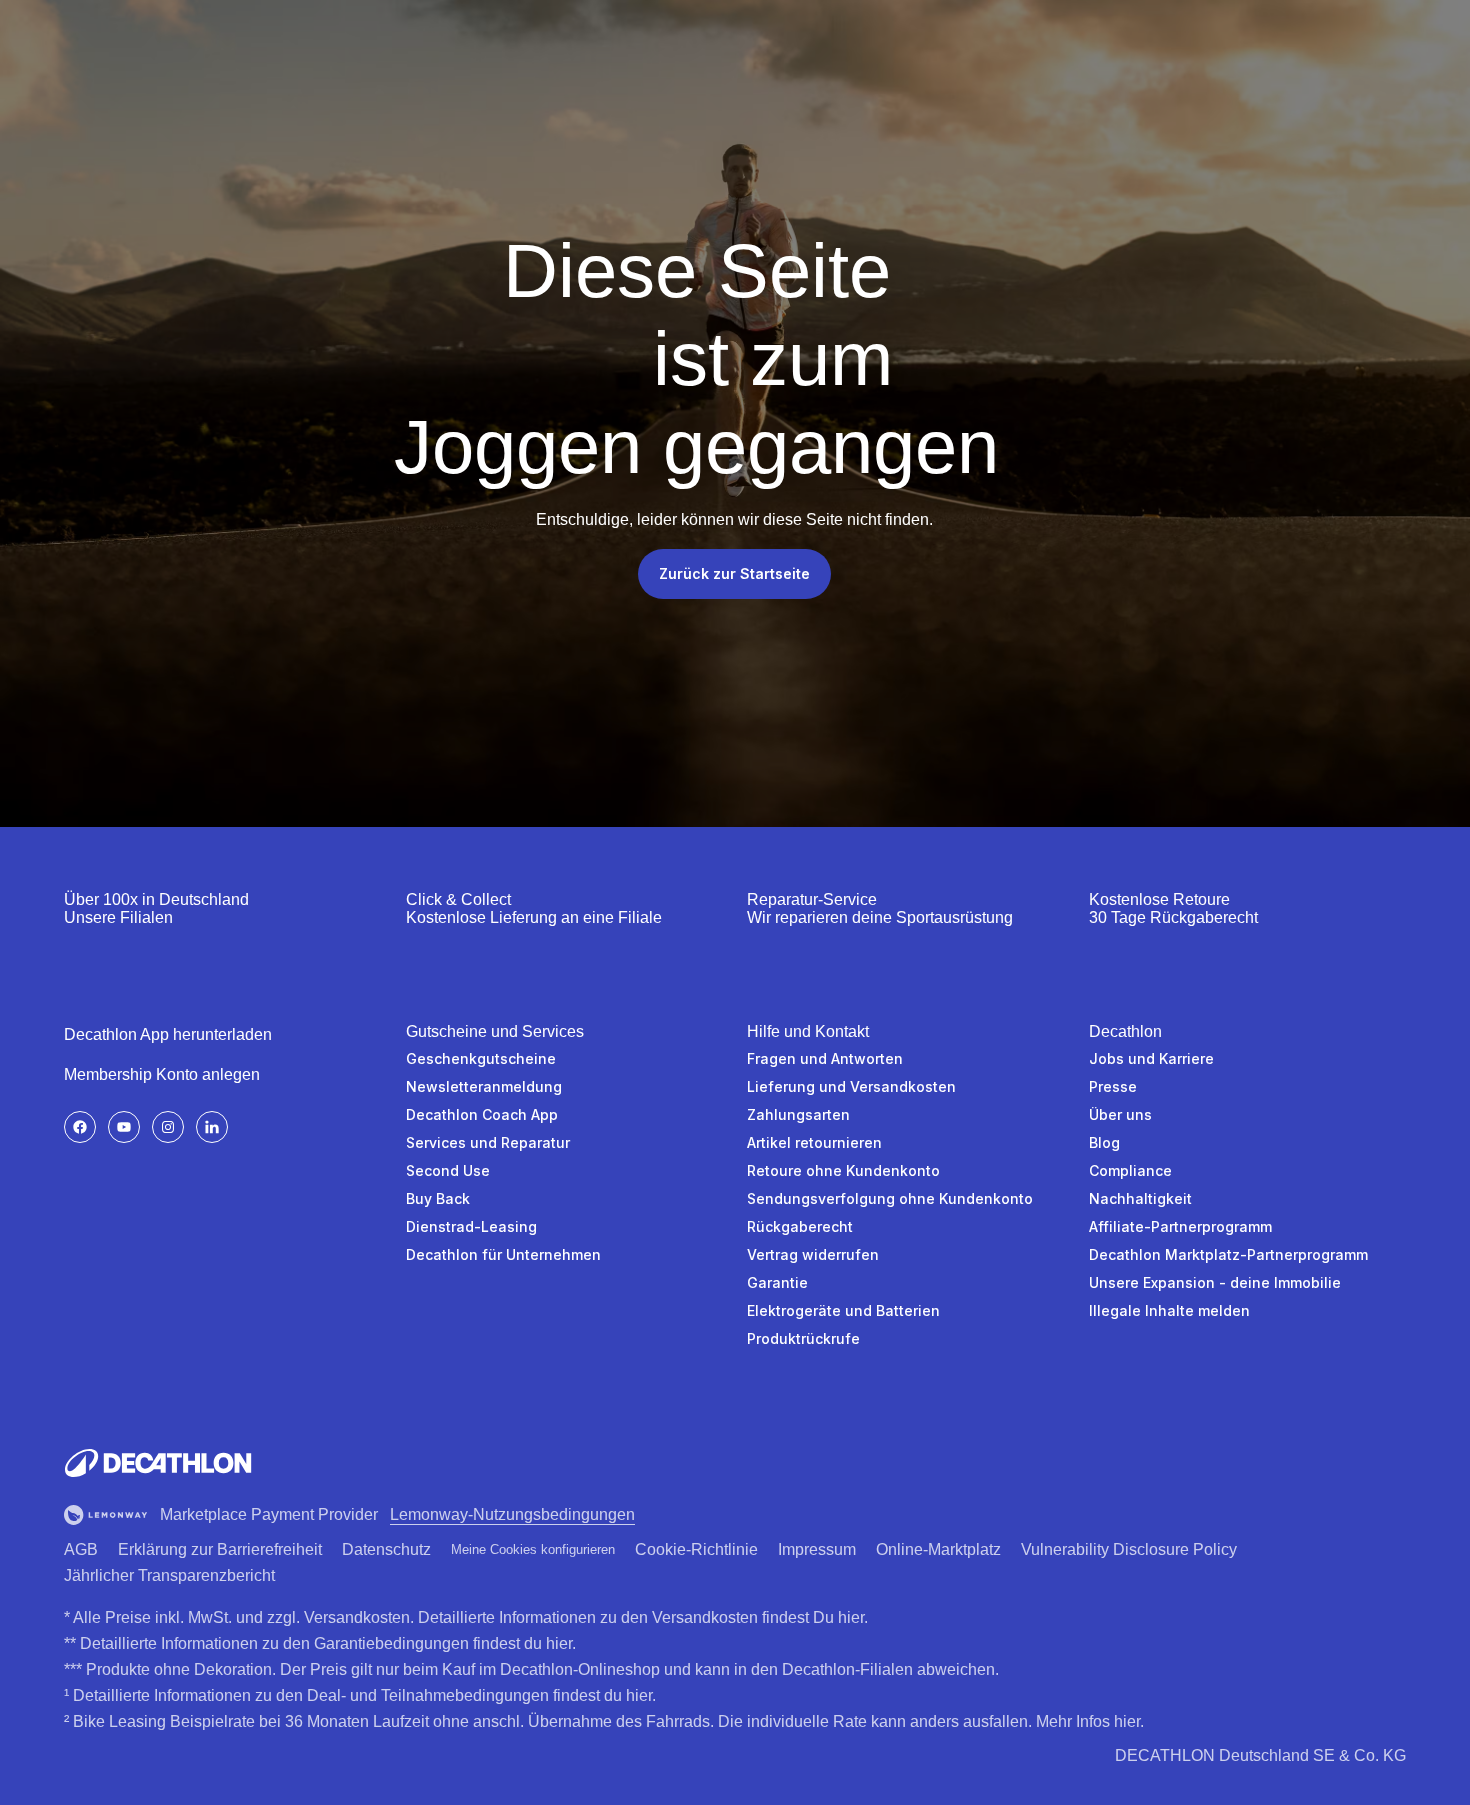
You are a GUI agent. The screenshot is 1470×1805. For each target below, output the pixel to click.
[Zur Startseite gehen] (158, 1463)
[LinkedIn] (212, 1127)
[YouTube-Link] (124, 1127)
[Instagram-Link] (168, 1127)
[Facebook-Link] (80, 1127)
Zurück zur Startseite (734, 573)
